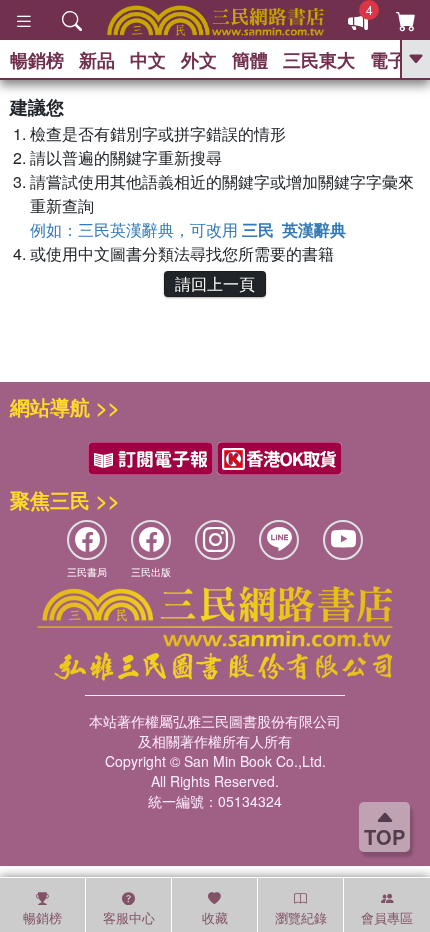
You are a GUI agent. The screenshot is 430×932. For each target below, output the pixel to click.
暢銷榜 (37, 60)
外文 (199, 60)
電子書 (397, 60)
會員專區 (387, 917)
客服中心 (129, 917)
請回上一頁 (215, 283)
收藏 (215, 917)
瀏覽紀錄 (301, 917)
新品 (97, 60)
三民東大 (319, 60)
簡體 (250, 60)
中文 (148, 60)
